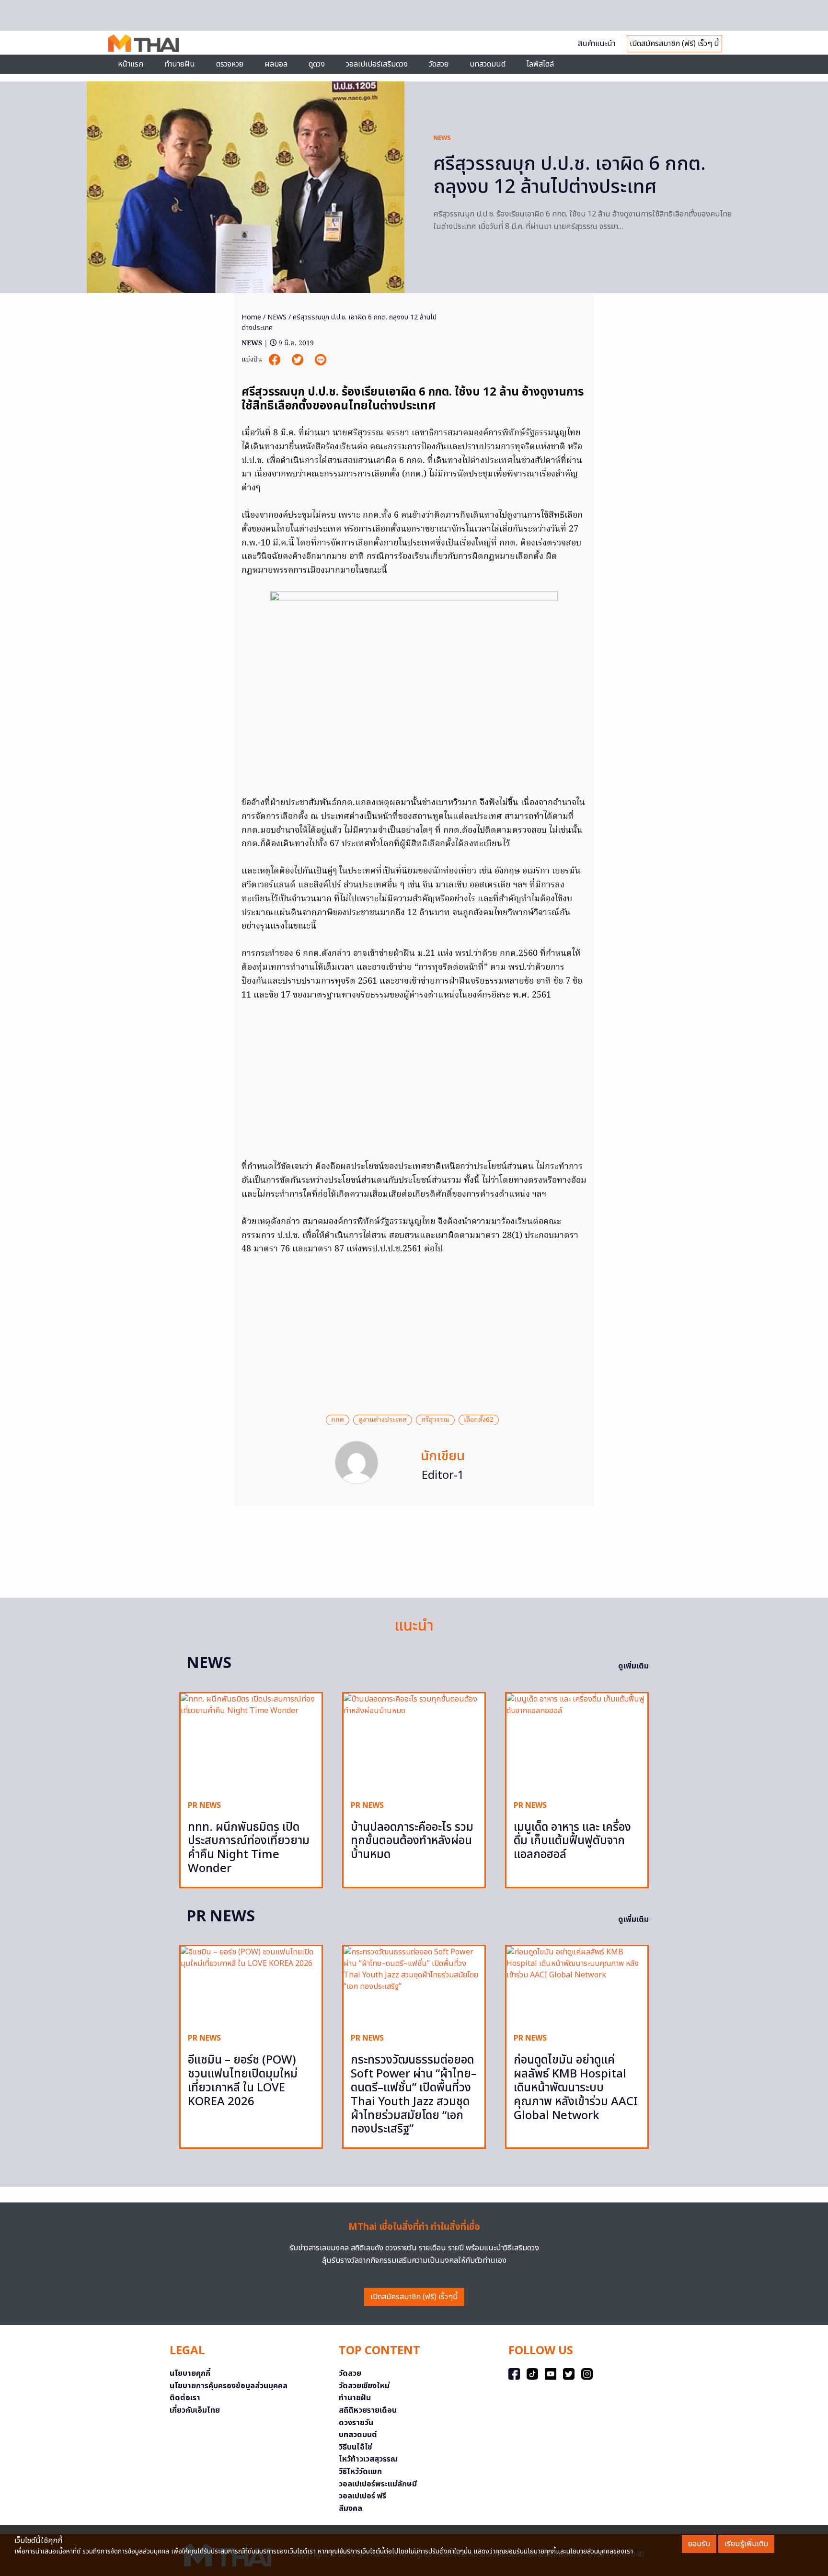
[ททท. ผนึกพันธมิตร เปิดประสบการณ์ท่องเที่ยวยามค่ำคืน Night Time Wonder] (251, 1743)
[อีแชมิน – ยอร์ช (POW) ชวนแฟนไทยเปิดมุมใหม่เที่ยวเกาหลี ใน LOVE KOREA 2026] (251, 1986)
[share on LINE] (321, 360)
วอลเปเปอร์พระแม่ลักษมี (378, 2484)
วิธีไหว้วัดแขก (360, 2472)
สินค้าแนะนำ (597, 44)
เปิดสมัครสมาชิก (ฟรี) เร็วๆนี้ (414, 2297)
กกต (338, 1420)
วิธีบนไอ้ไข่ (356, 2447)
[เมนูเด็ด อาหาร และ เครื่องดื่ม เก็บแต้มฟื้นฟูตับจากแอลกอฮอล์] (577, 1743)
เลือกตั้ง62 (479, 1420)
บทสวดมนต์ (488, 64)
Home (251, 317)
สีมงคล (351, 2508)
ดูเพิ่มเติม (633, 1666)
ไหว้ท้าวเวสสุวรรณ (368, 2459)
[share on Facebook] (276, 360)
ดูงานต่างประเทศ (383, 1420)
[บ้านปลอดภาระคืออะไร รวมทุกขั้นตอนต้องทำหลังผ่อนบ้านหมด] (414, 1743)
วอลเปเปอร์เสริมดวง (377, 64)
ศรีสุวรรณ (435, 1420)
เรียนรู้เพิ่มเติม (746, 2544)
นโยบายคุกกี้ (190, 2373)
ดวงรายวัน (356, 2423)
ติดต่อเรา (185, 2398)
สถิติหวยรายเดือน (368, 2410)
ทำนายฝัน (180, 64)
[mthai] (144, 43)
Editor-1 (443, 1475)
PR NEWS (204, 1805)
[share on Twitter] (299, 360)
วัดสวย (439, 64)
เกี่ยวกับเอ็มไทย (195, 2410)
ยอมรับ (699, 2544)
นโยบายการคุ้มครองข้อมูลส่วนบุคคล (229, 2386)
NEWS (442, 138)
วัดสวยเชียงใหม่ (364, 2386)
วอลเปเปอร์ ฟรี (362, 2496)
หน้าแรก (131, 64)
